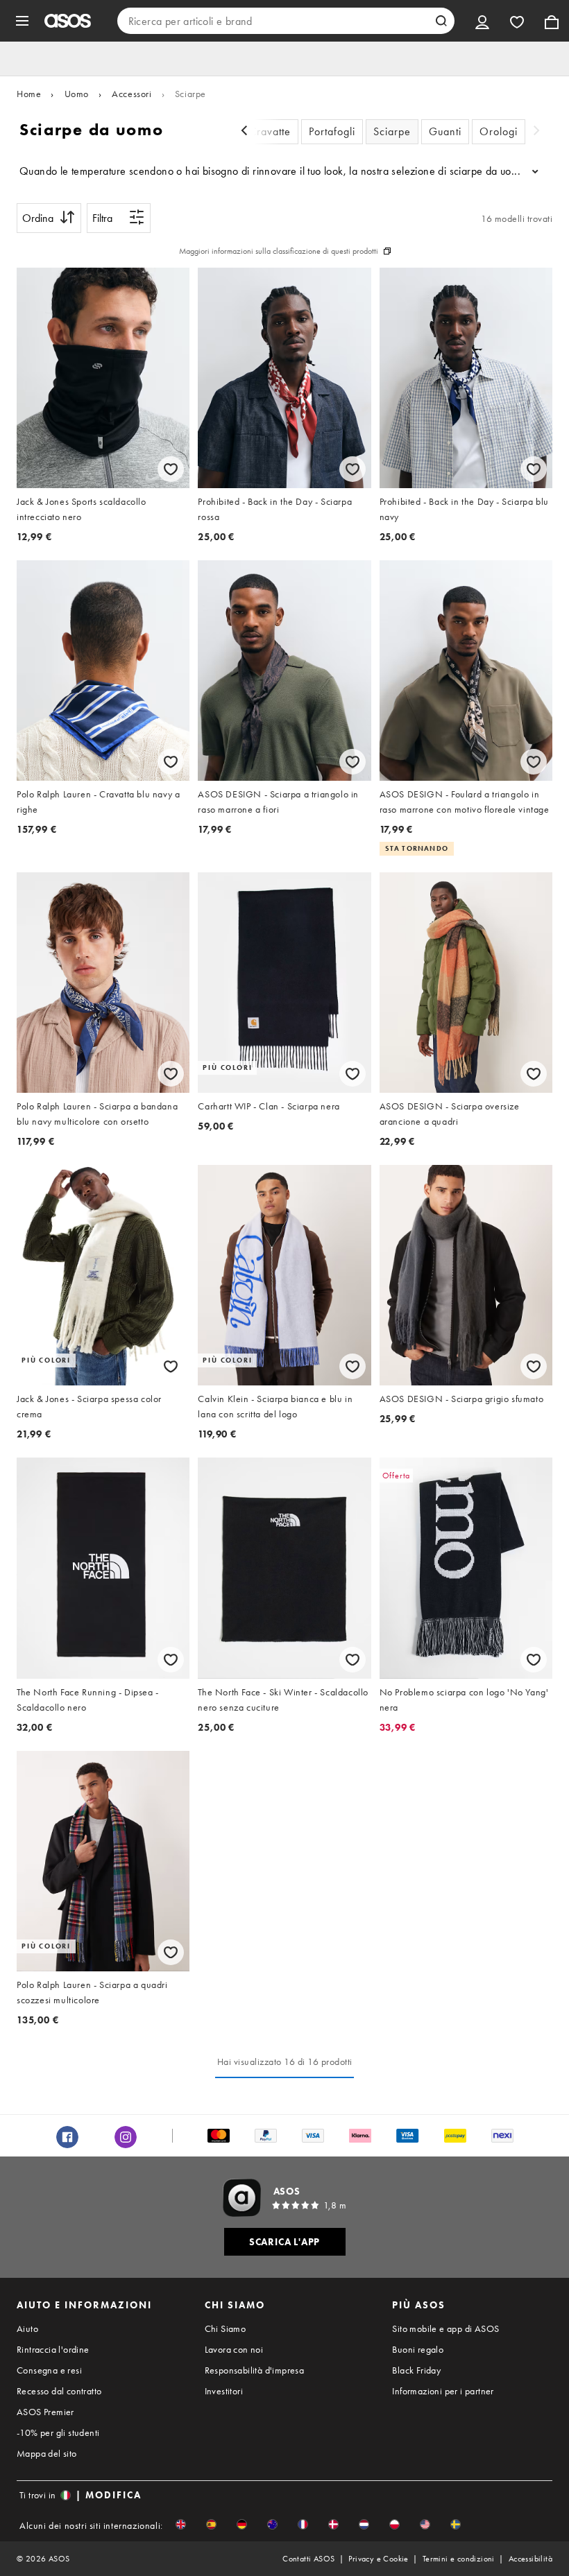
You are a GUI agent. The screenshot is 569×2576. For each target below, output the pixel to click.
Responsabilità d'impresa (255, 2370)
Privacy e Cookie (378, 2559)
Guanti (445, 131)
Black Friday (416, 2370)
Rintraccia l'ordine (53, 2349)
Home (29, 94)
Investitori (224, 2391)
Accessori (131, 94)
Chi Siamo (226, 2328)
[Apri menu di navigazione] (22, 21)
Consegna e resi (49, 2370)
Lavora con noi (234, 2349)
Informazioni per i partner (443, 2391)
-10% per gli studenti (58, 2432)
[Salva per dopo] (171, 469)
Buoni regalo (418, 2349)
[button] (181, 2524)
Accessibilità (530, 2559)
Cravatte (270, 131)
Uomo (77, 94)
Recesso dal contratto (59, 2391)
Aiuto (27, 2328)
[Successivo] (536, 132)
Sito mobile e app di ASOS (445, 2328)
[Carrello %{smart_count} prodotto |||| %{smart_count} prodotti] (552, 21)
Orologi (499, 131)
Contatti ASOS (308, 2559)
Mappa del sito (47, 2453)
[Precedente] (244, 132)
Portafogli (332, 131)
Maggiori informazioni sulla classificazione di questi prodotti (279, 251)
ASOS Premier (45, 2412)
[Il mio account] (482, 21)
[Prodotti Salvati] (517, 21)
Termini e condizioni (459, 2559)
